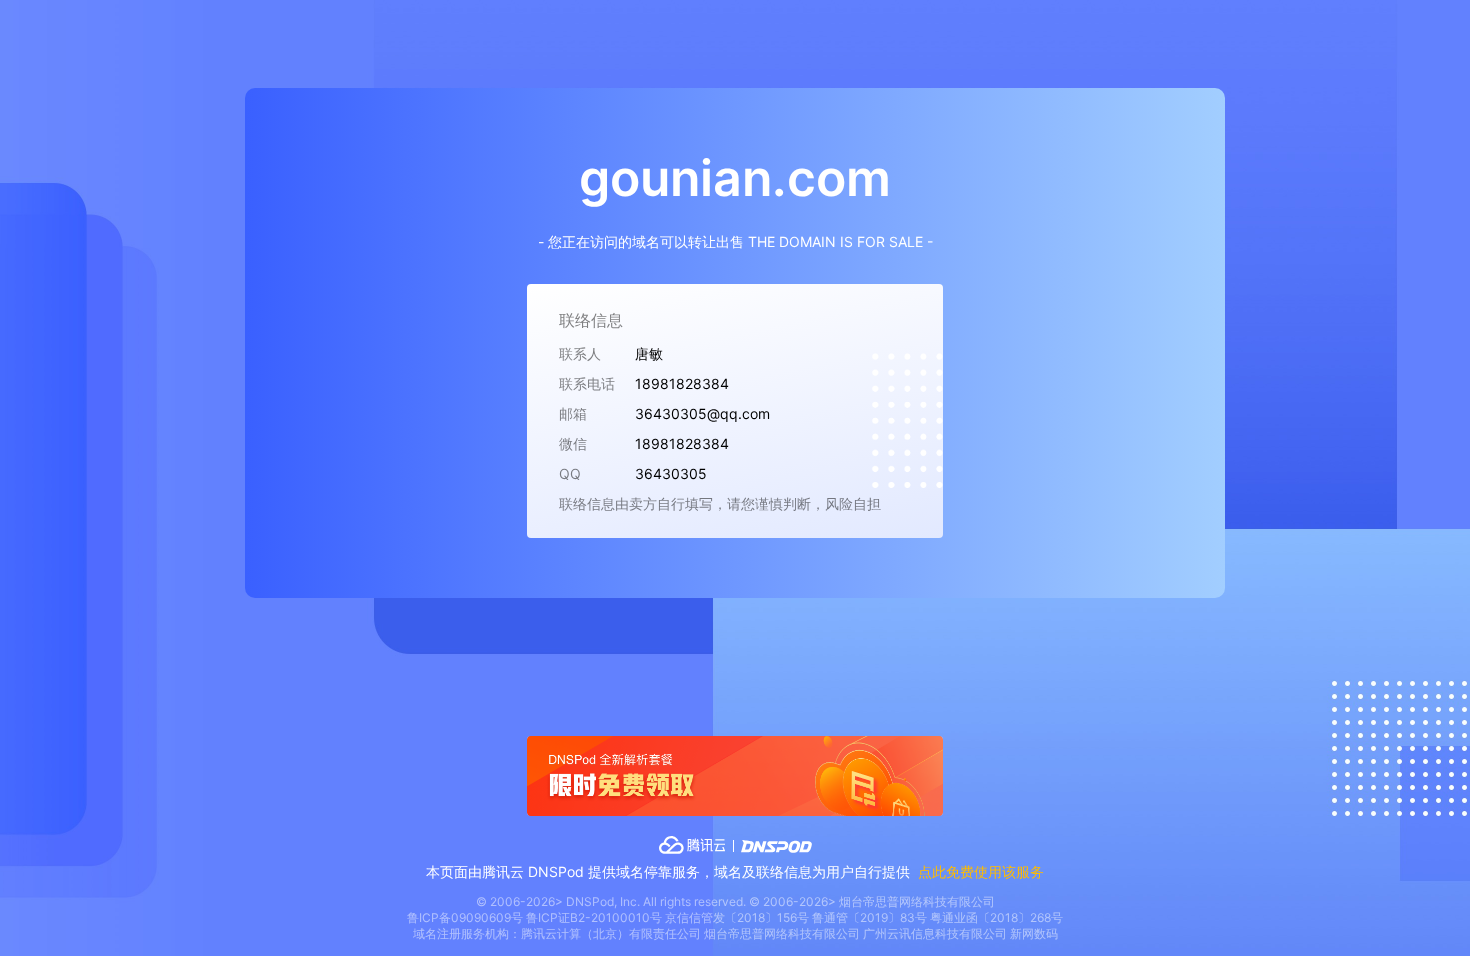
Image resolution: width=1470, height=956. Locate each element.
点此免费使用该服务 (981, 871)
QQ (570, 473)
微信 (573, 443)
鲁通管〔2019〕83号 (869, 917)
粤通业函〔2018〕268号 (996, 917)
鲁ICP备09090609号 (465, 917)
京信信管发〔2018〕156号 (737, 917)
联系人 (580, 353)
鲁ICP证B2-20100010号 (594, 917)
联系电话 (587, 383)
